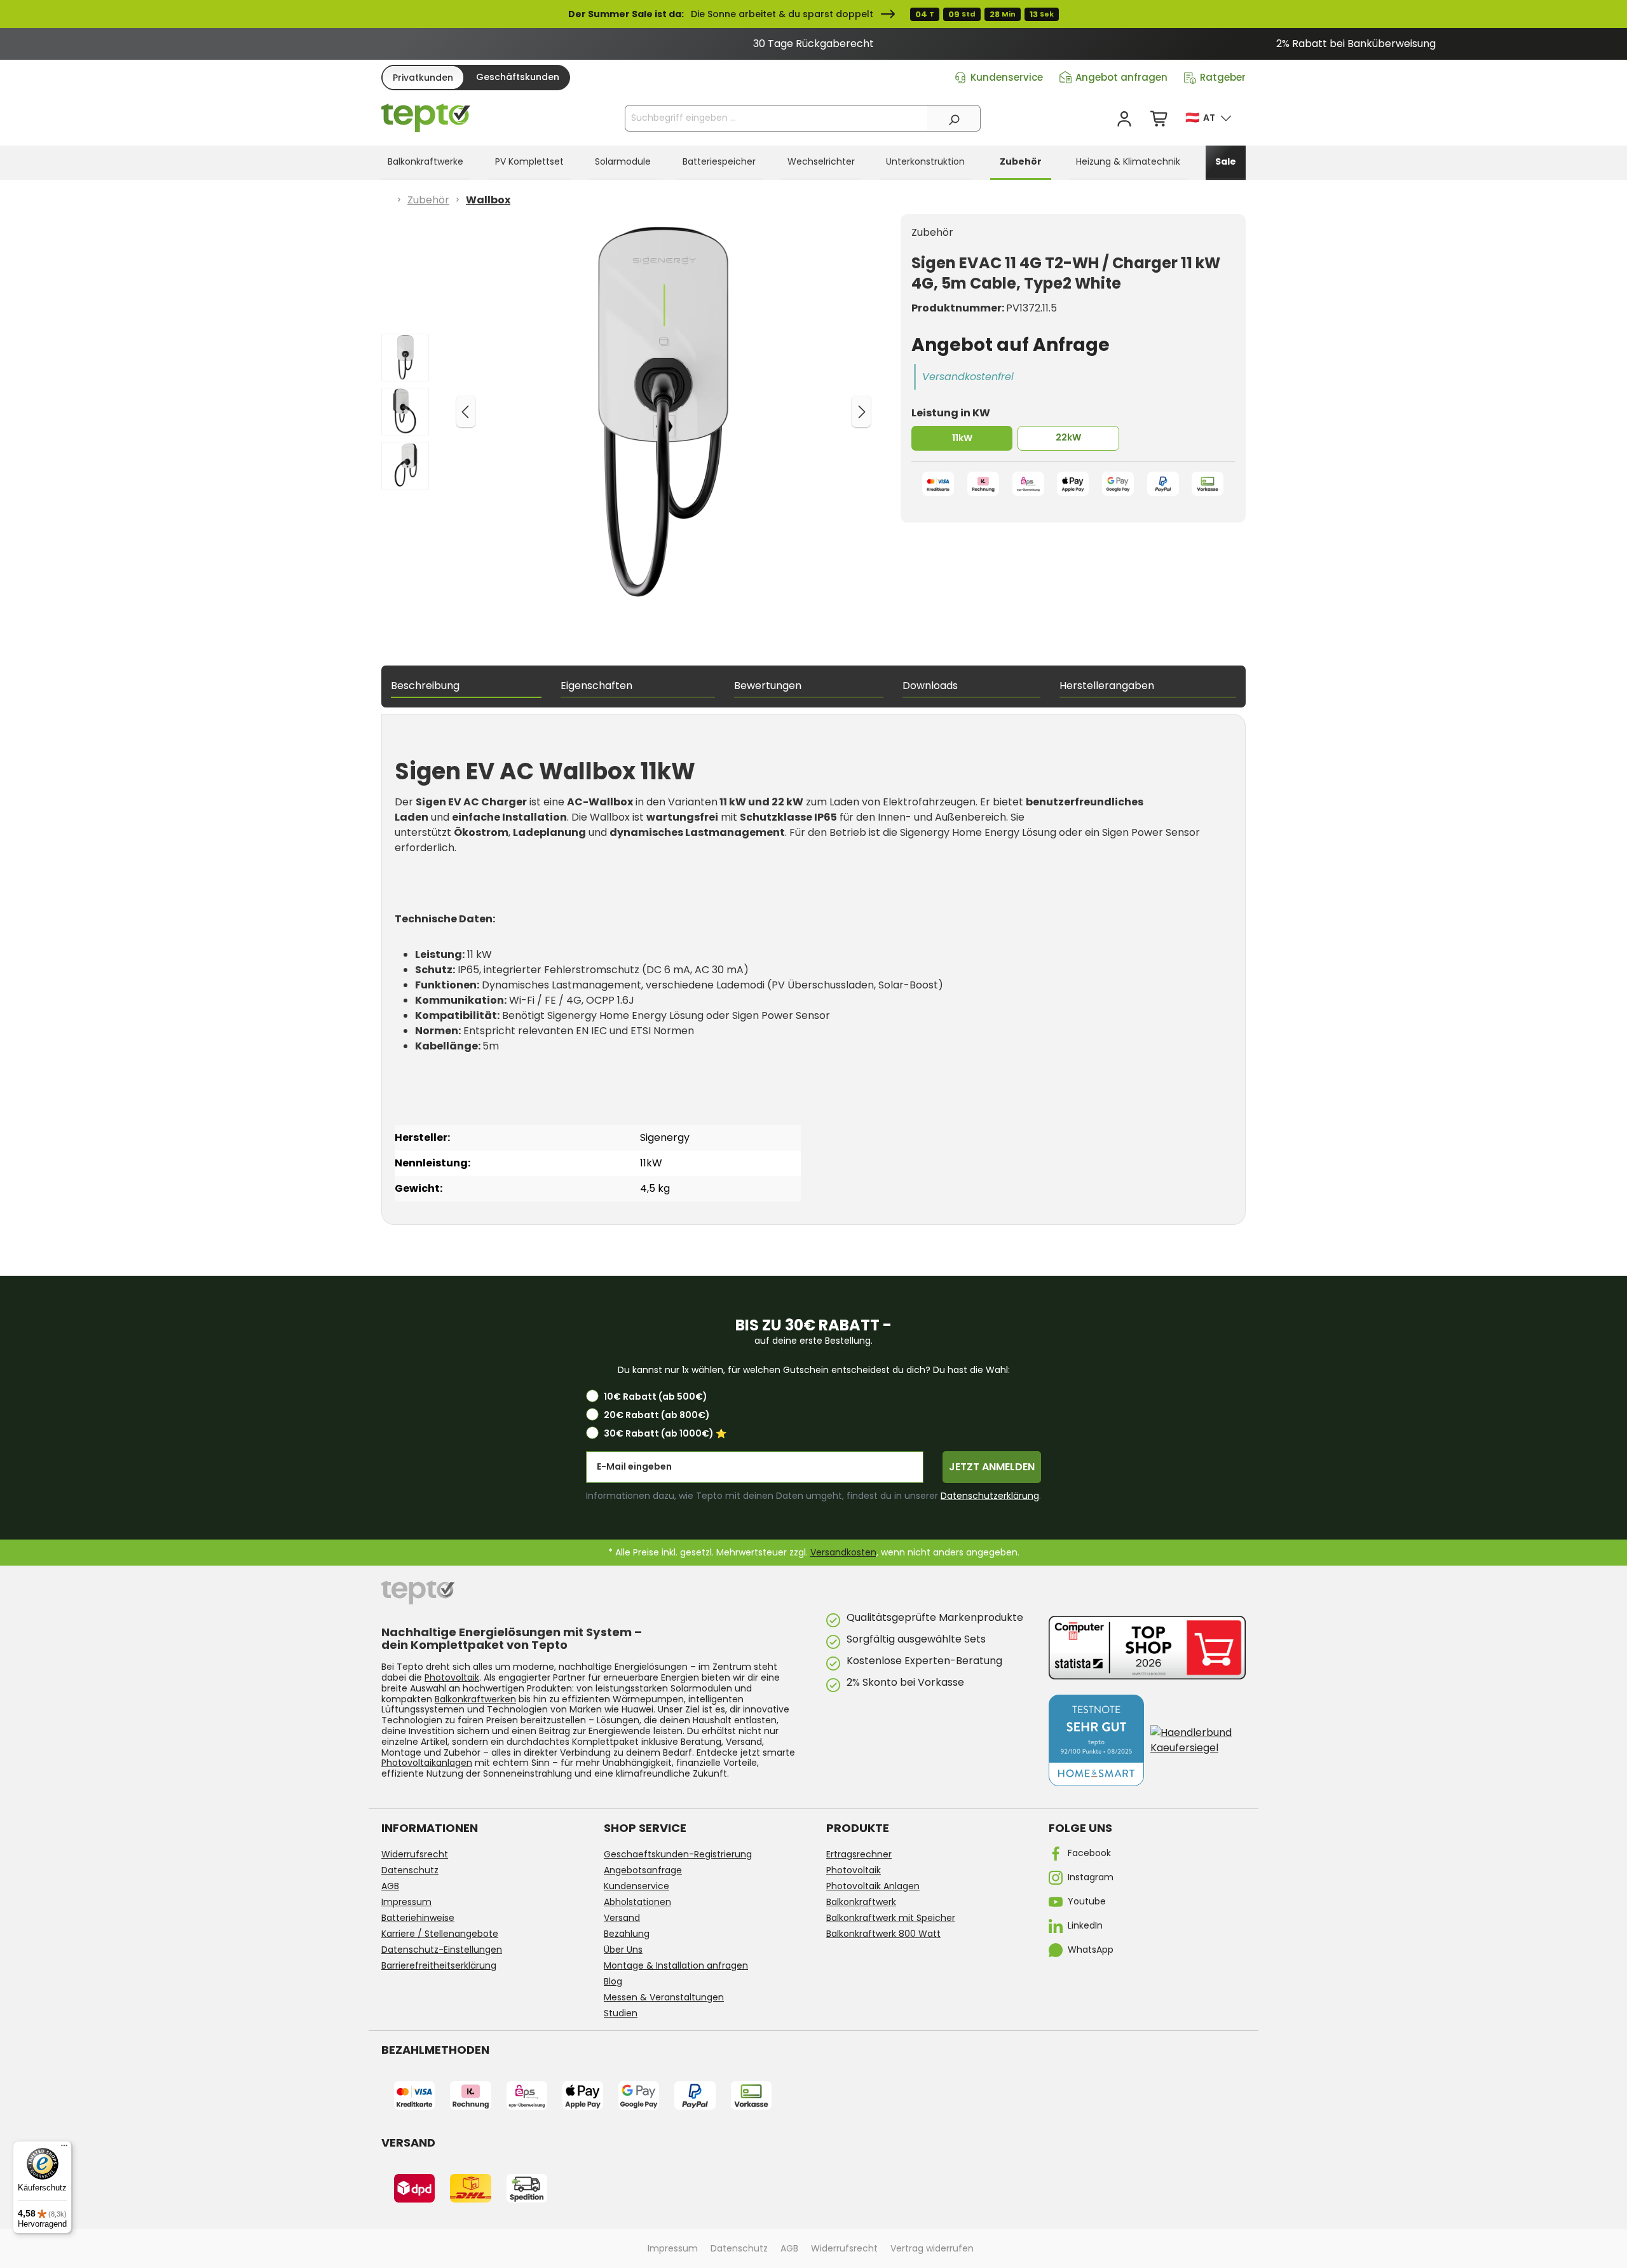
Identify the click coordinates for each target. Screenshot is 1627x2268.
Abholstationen (637, 1902)
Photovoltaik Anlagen (873, 1886)
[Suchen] (954, 118)
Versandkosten (843, 1552)
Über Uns (623, 1950)
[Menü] (64, 2148)
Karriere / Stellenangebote (440, 1934)
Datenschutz (410, 1870)
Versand (622, 1918)
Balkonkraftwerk (861, 1902)
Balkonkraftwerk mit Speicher (891, 1918)
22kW (1068, 437)
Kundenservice (1007, 77)
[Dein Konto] (1124, 120)
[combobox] (776, 118)
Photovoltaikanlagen (427, 1763)
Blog (613, 1981)
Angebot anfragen (1121, 77)
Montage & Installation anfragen (676, 1965)
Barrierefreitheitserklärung (439, 1965)
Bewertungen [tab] (768, 686)
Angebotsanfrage (643, 1870)
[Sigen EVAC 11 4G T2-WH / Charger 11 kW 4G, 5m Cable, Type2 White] (662, 411)
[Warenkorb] (1160, 120)
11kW (962, 438)
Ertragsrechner (859, 1854)
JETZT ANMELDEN (992, 1467)
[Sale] (813, 14)
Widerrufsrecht (415, 1854)
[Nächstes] (861, 411)
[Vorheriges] (466, 411)
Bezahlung (627, 1934)
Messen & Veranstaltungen (664, 1997)
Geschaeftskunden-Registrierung (678, 1854)
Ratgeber (1223, 77)
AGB (390, 1886)
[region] (813, 44)
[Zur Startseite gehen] (426, 118)
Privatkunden (423, 78)
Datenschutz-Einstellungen (442, 1950)
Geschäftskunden (518, 77)
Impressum (406, 1902)
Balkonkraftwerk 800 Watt (883, 1934)
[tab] (466, 687)
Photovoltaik (452, 1677)
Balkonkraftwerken (475, 1699)
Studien (621, 2013)
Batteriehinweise (418, 1918)
